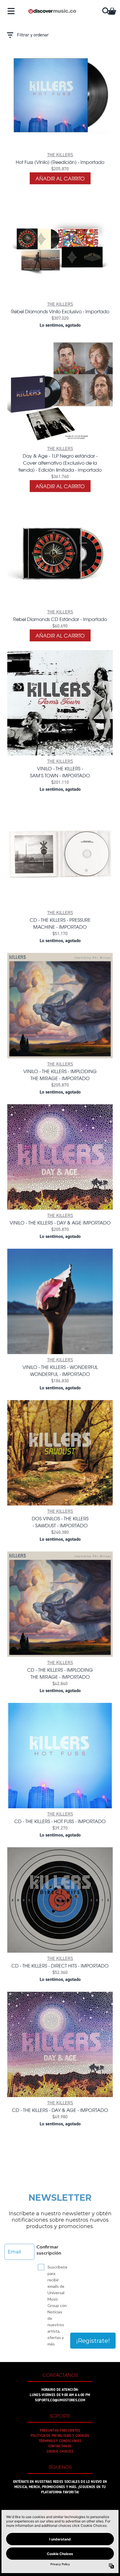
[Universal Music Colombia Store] (52, 11)
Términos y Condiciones (60, 2441)
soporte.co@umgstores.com (60, 2400)
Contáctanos (60, 2446)
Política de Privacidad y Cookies (60, 2436)
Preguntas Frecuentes (60, 2430)
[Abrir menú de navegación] (11, 11)
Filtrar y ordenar (33, 35)
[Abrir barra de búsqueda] (105, 11)
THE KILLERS (60, 155)
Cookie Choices (60, 2451)
